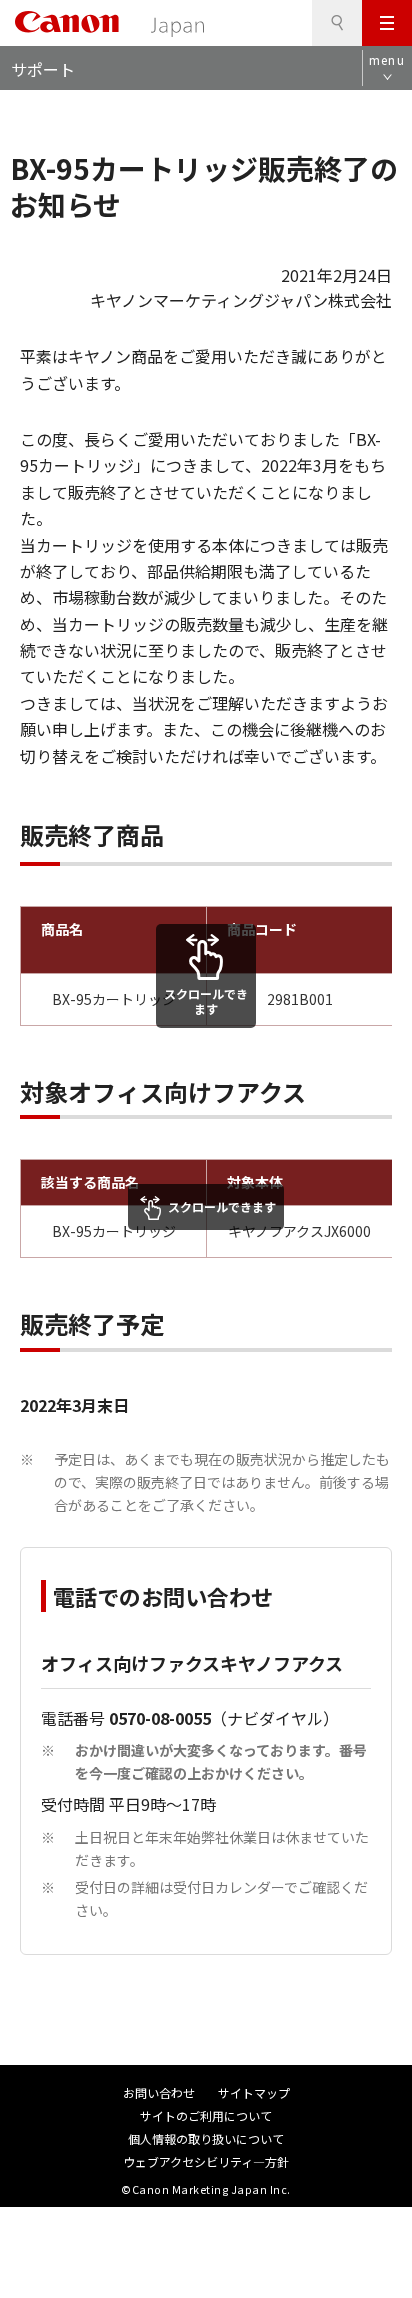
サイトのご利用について (206, 2115)
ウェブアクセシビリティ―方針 (206, 2161)
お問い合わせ (159, 2092)
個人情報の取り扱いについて (206, 2138)
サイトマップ (254, 2092)
